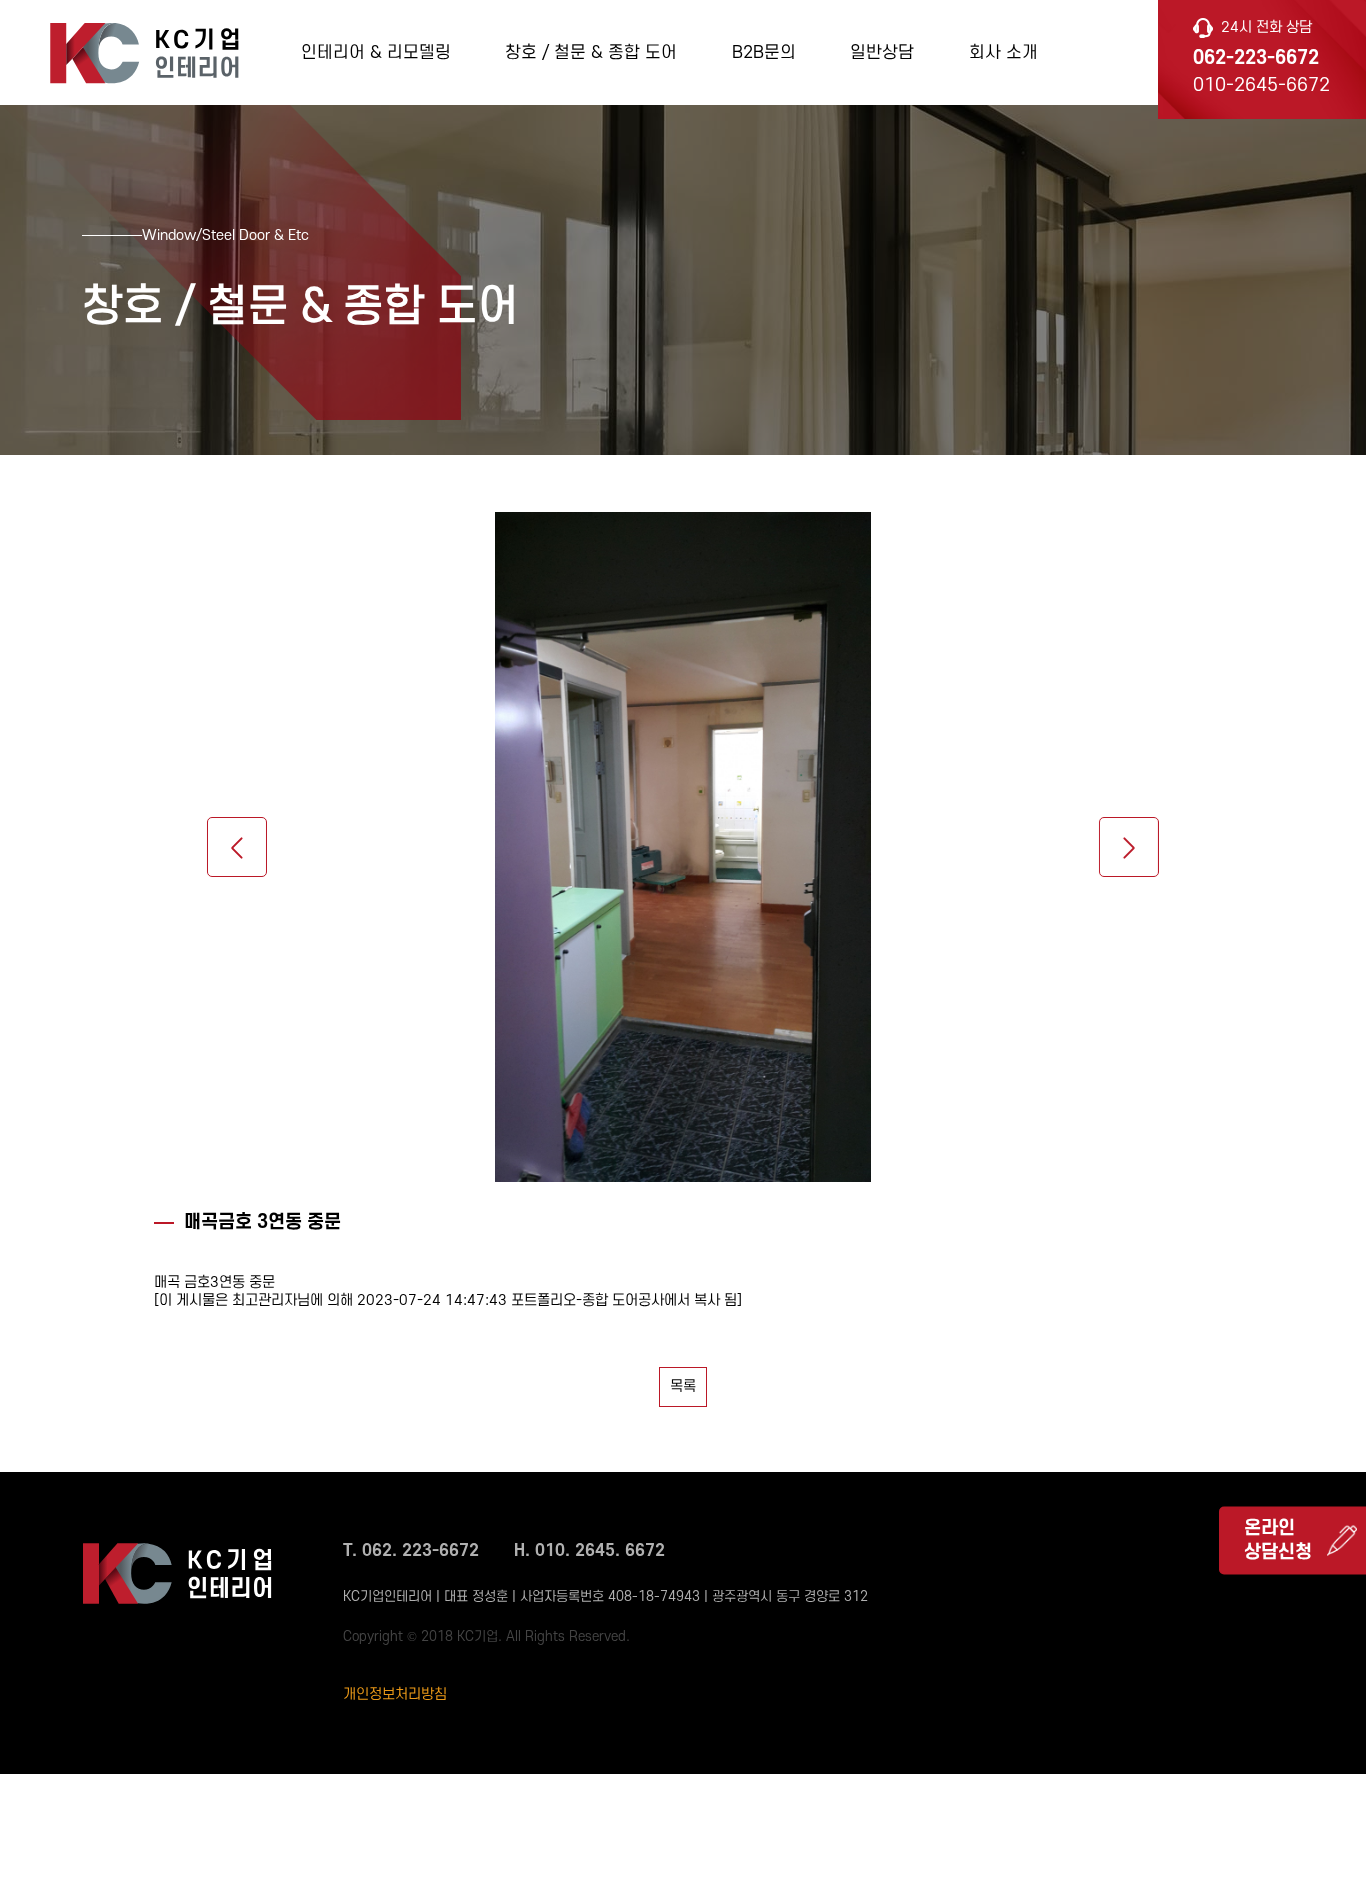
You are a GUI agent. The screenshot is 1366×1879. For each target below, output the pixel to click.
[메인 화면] (144, 51)
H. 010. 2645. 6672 (589, 1551)
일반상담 (882, 52)
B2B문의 (764, 52)
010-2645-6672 (1261, 85)
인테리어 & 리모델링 (376, 52)
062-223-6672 (1256, 58)
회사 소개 (1003, 52)
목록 (683, 1386)
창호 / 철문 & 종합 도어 (591, 52)
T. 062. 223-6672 (411, 1551)
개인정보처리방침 (395, 1694)
